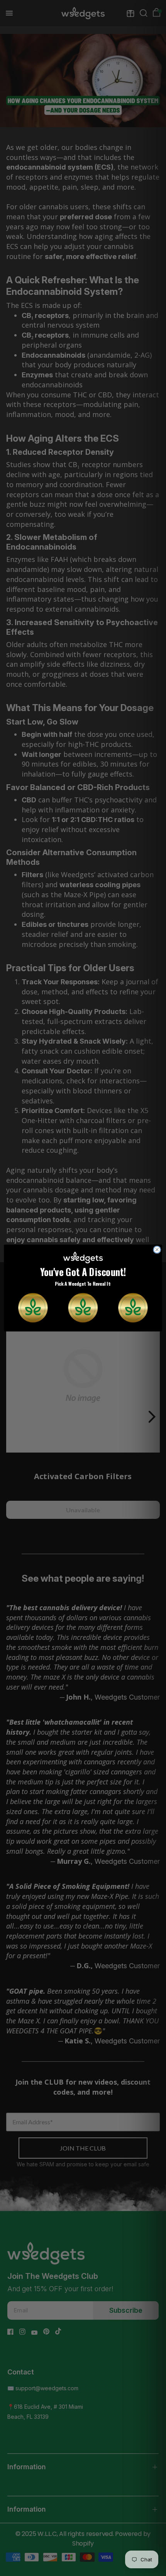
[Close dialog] (157, 1249)
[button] (33, 1308)
